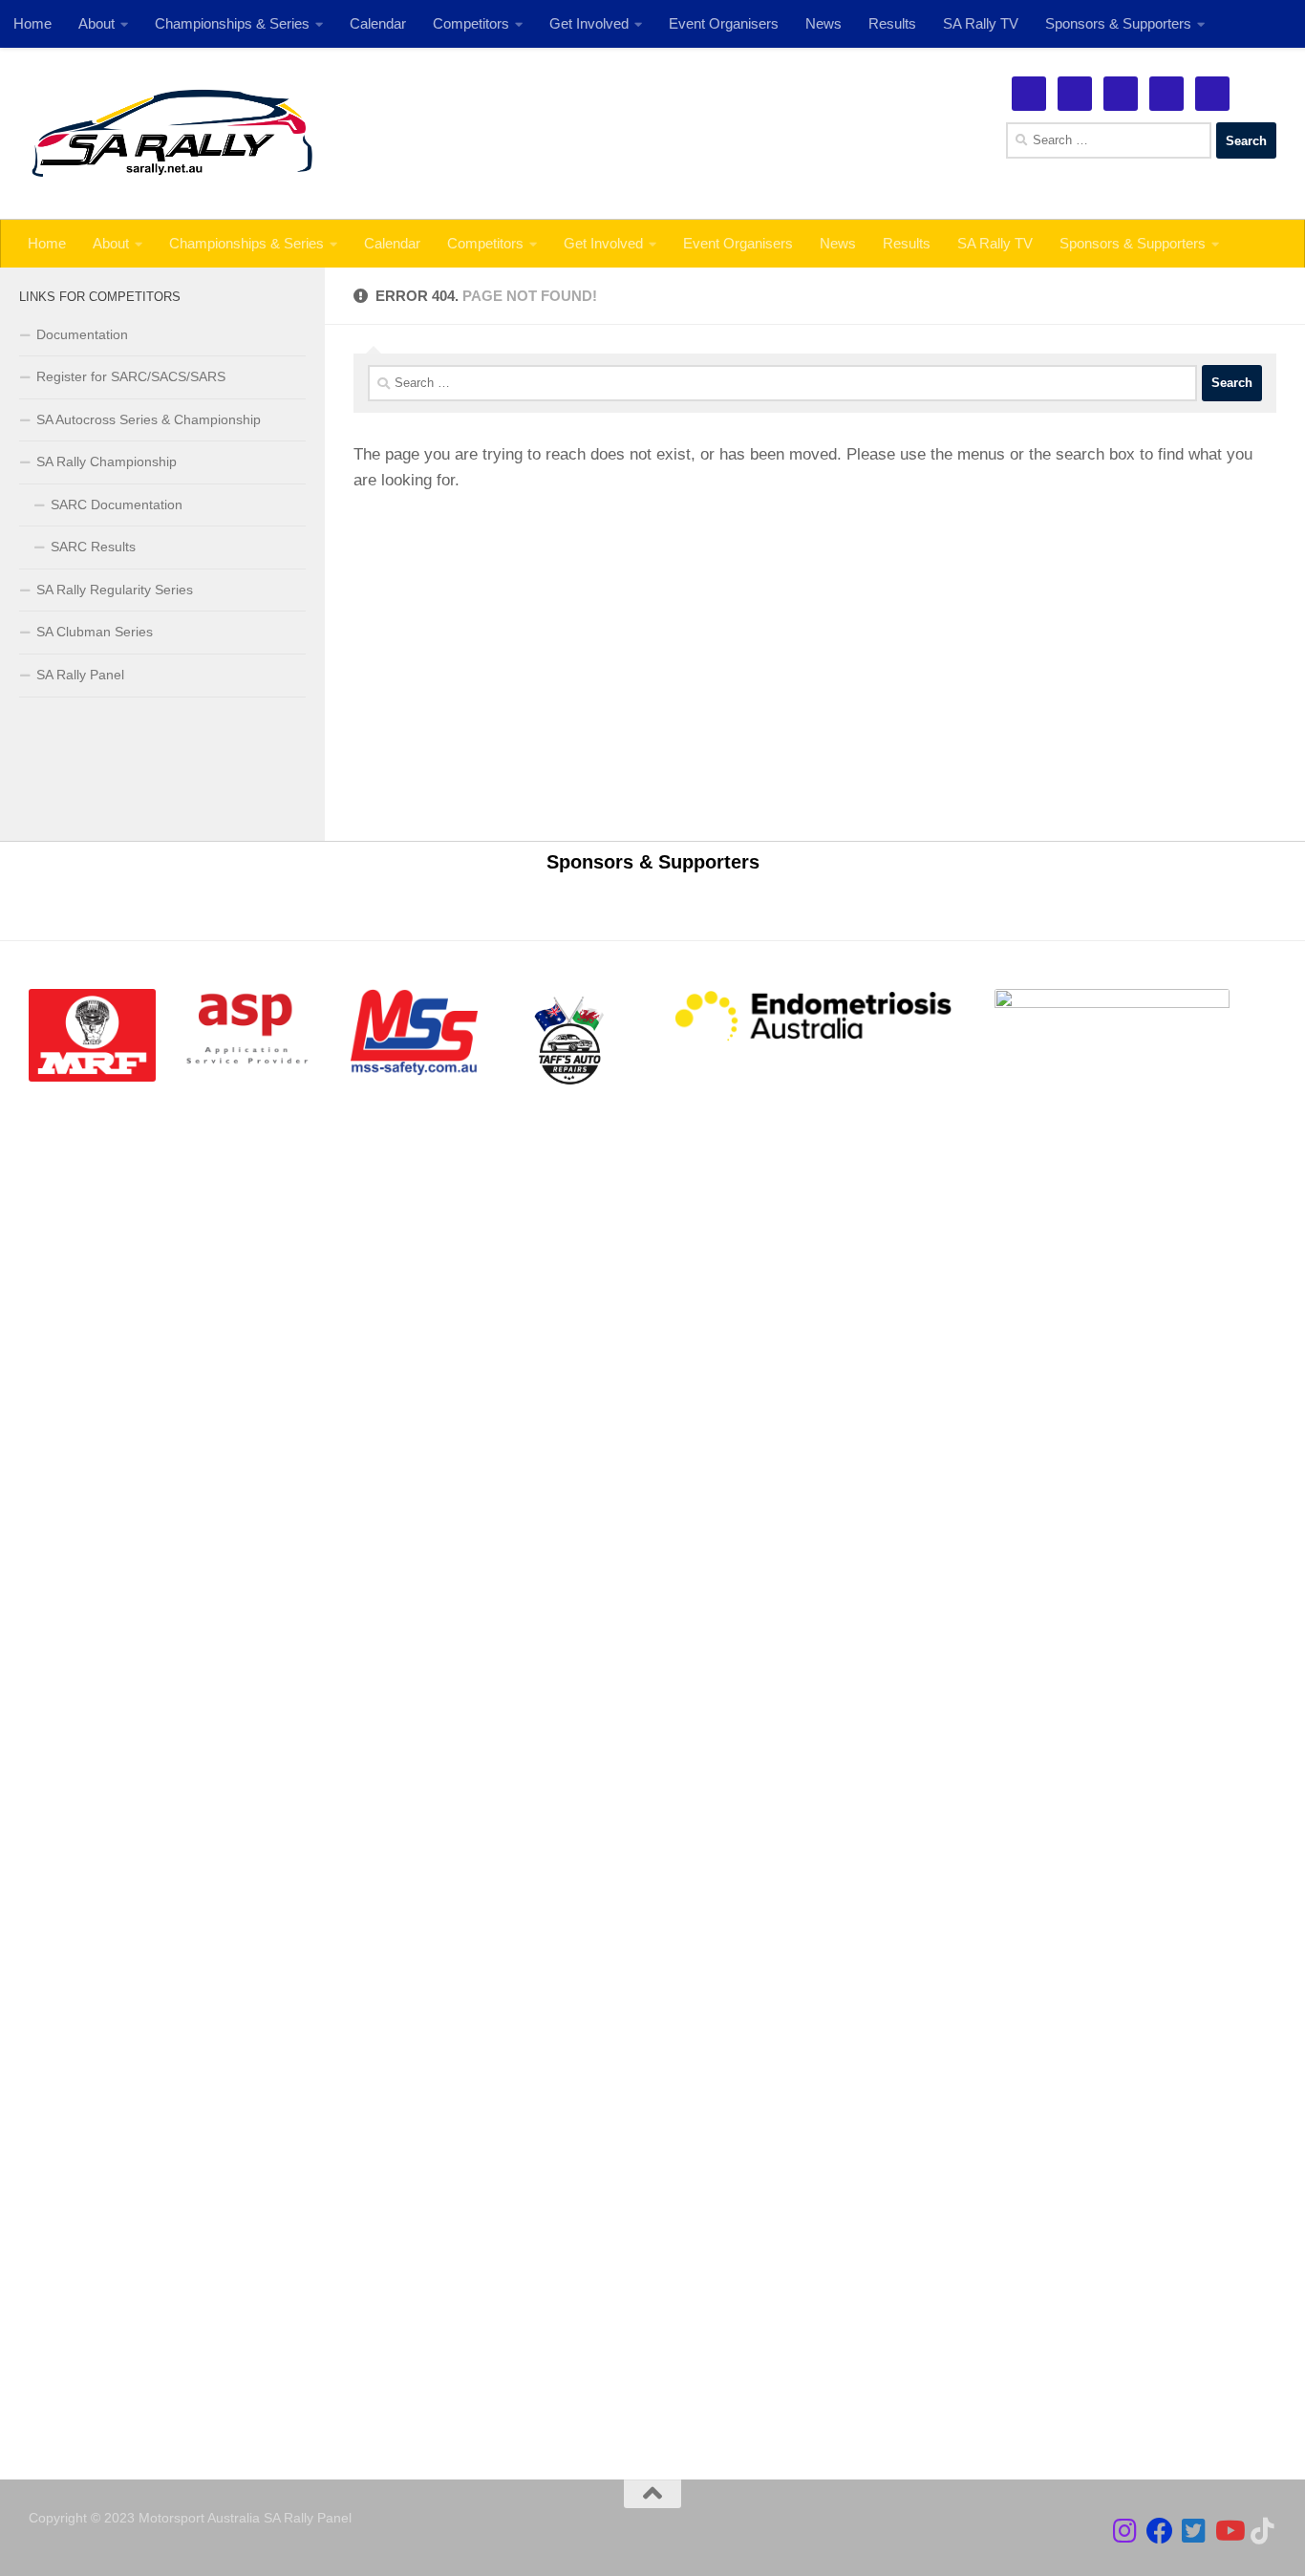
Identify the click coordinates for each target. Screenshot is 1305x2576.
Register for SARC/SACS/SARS (131, 376)
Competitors (485, 243)
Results (907, 243)
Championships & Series (246, 243)
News (838, 243)
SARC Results (93, 547)
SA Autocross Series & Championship (149, 419)
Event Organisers (738, 243)
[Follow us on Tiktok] (1263, 2531)
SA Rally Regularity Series (115, 590)
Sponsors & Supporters (1133, 243)
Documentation (82, 334)
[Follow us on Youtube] (1229, 2531)
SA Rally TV (995, 243)
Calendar (392, 243)
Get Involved (603, 243)
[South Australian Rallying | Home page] (172, 134)
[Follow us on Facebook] (1160, 2531)
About (111, 243)
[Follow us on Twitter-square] (1194, 2531)
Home (47, 243)
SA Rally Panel (80, 675)
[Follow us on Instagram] (1125, 2531)
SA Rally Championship (107, 462)
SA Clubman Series (95, 632)
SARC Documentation (117, 504)
